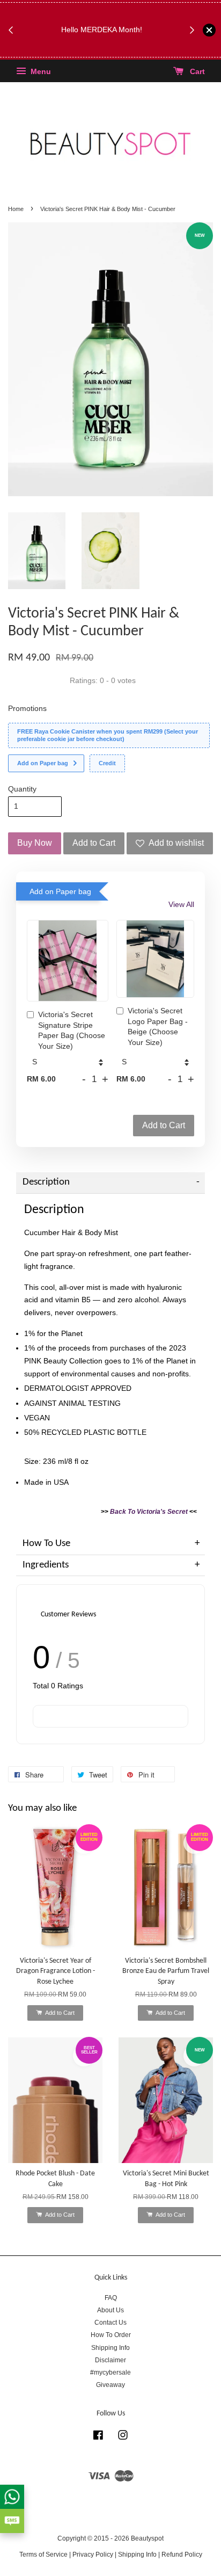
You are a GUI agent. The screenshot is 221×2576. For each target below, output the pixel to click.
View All (181, 904)
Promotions (27, 708)
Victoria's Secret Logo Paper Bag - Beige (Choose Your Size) (158, 1026)
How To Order (111, 2335)
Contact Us (110, 2323)
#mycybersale (110, 2372)
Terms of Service (43, 2555)
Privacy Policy (93, 2555)
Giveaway (110, 2385)
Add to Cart (164, 1125)
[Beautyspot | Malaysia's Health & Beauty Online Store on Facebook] (98, 2437)
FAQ (111, 2298)
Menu (40, 72)
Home (16, 209)
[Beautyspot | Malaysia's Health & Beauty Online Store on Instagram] (123, 2437)
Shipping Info (110, 2348)
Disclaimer (110, 2360)
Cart (196, 72)
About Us (110, 2310)
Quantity (22, 789)
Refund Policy (182, 2555)
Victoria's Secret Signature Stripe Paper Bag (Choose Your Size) (72, 1030)
